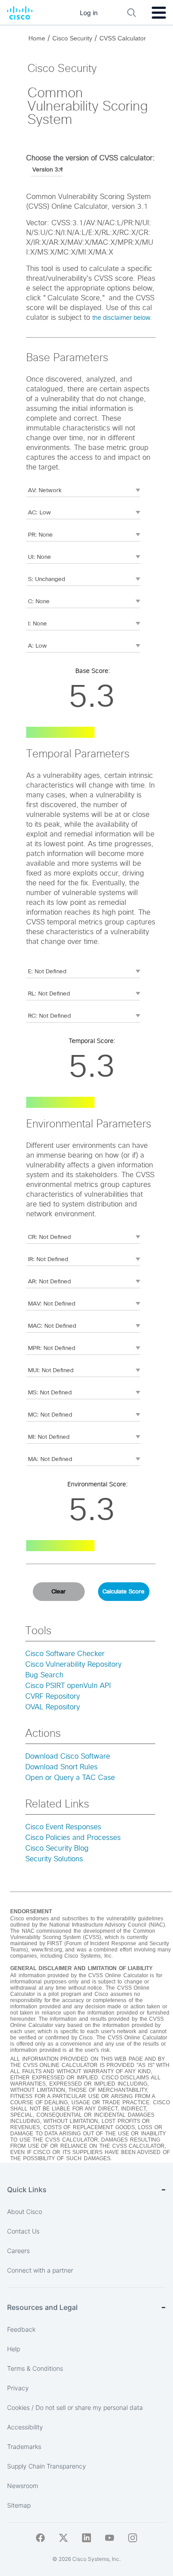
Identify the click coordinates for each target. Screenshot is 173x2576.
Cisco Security (72, 38)
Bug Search (44, 1675)
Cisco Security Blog (57, 1848)
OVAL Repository (53, 1707)
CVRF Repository (53, 1696)
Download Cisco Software (68, 1756)
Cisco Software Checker (65, 1654)
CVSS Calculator (123, 38)
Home (37, 38)
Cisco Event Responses (63, 1827)
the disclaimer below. (122, 318)
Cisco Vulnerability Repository (73, 1664)
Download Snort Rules (61, 1767)
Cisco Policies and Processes (73, 1838)
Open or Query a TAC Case (70, 1778)
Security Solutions (54, 1859)
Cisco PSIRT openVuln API (68, 1686)
